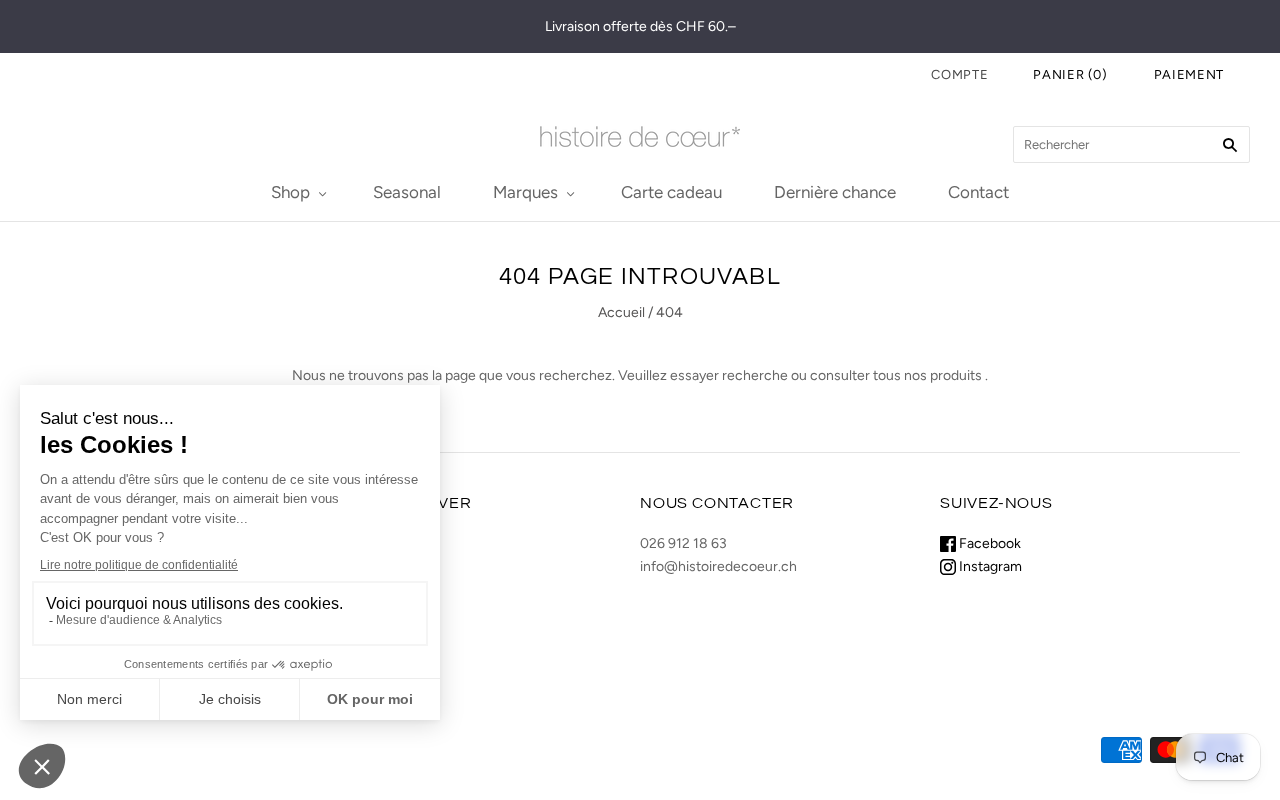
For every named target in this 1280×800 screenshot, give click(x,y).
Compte (959, 74)
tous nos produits (927, 375)
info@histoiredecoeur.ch (718, 566)
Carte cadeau (671, 192)
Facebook (988, 543)
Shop (290, 192)
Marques (525, 192)
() (1070, 74)
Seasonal (407, 192)
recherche (755, 375)
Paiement (1189, 74)
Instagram (989, 566)
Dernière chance (835, 192)
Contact (978, 192)
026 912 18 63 (683, 543)
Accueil (621, 312)
